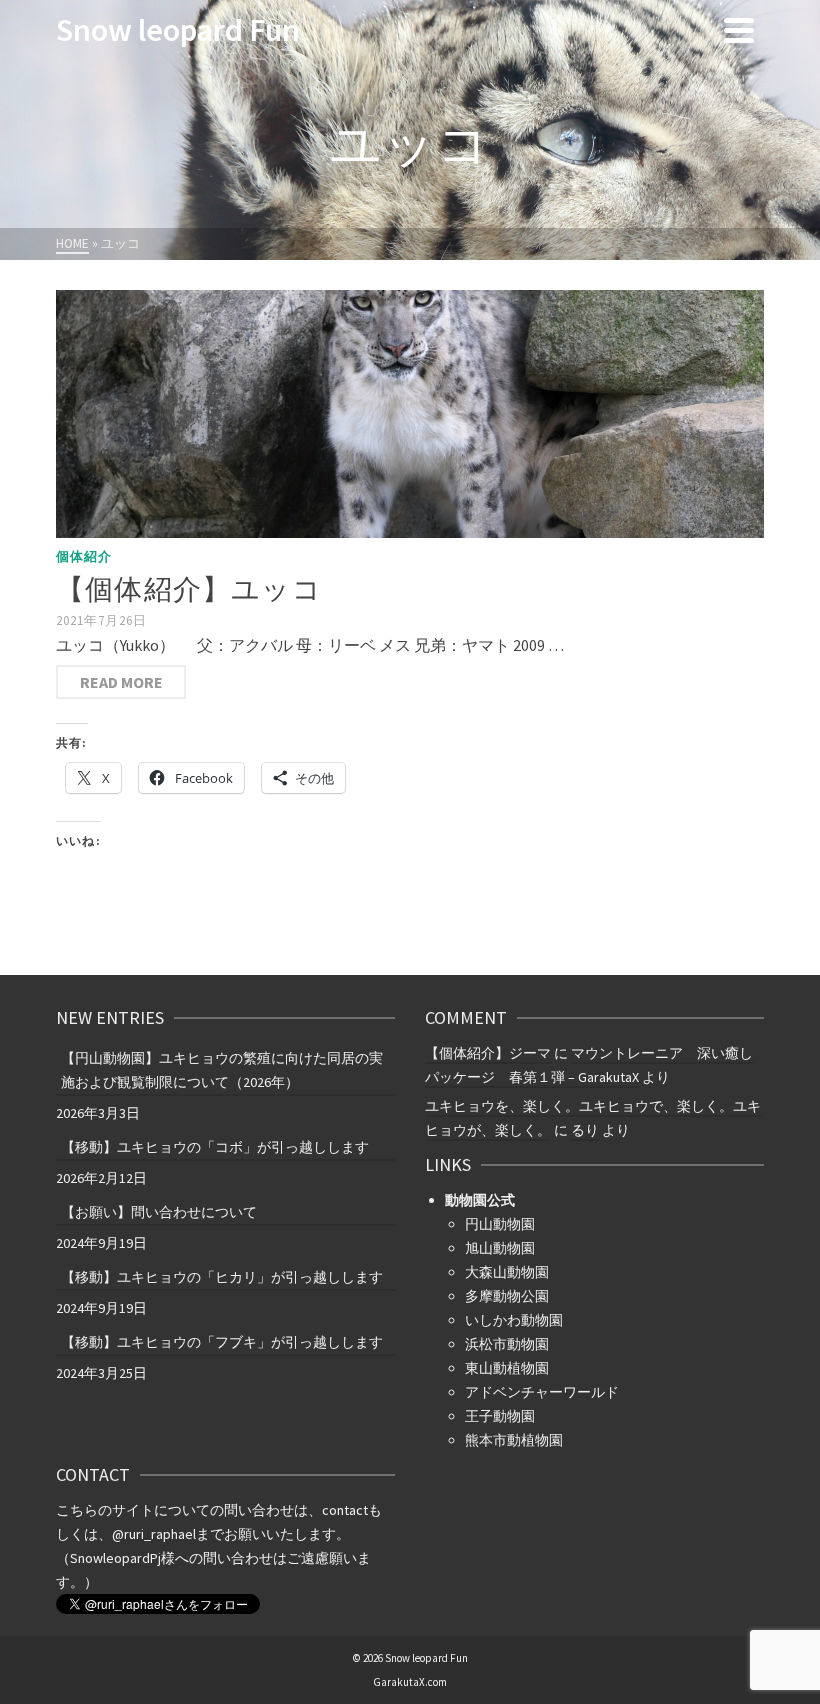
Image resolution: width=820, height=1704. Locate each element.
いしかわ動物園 (514, 1320)
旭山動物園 (500, 1248)
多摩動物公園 (507, 1296)
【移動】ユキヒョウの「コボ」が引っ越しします (215, 1147)
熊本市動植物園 (514, 1440)
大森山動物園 (507, 1272)
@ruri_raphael (154, 1534)
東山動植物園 (507, 1368)
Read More (121, 682)
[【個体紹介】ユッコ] (410, 414)
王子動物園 (500, 1416)
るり (585, 1130)
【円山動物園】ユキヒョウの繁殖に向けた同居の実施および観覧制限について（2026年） (222, 1070)
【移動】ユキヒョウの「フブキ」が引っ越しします (222, 1342)
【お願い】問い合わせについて (159, 1212)
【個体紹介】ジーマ (488, 1053)
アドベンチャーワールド (542, 1392)
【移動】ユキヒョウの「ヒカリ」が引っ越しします (222, 1277)
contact (345, 1510)
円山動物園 (500, 1224)
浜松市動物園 (507, 1344)
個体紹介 (84, 556)
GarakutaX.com (410, 1682)
